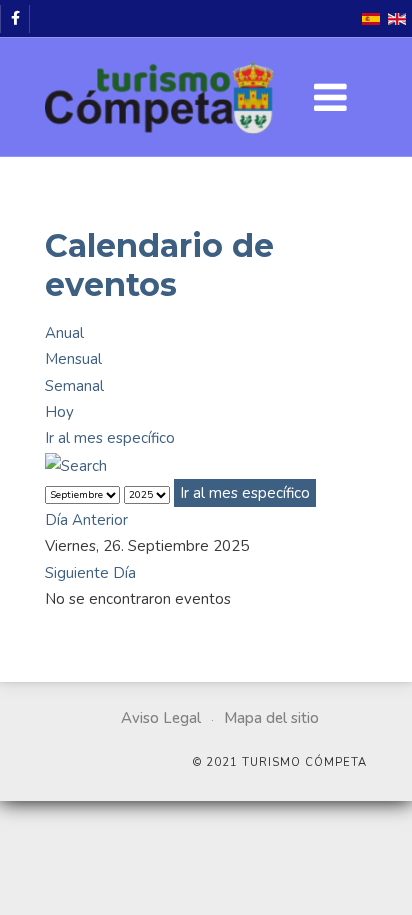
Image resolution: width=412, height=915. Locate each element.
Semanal (74, 386)
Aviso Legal (161, 718)
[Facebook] (15, 19)
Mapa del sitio (271, 718)
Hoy (59, 412)
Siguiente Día (90, 573)
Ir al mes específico (110, 438)
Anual (64, 333)
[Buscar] (76, 464)
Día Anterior (86, 520)
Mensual (73, 359)
